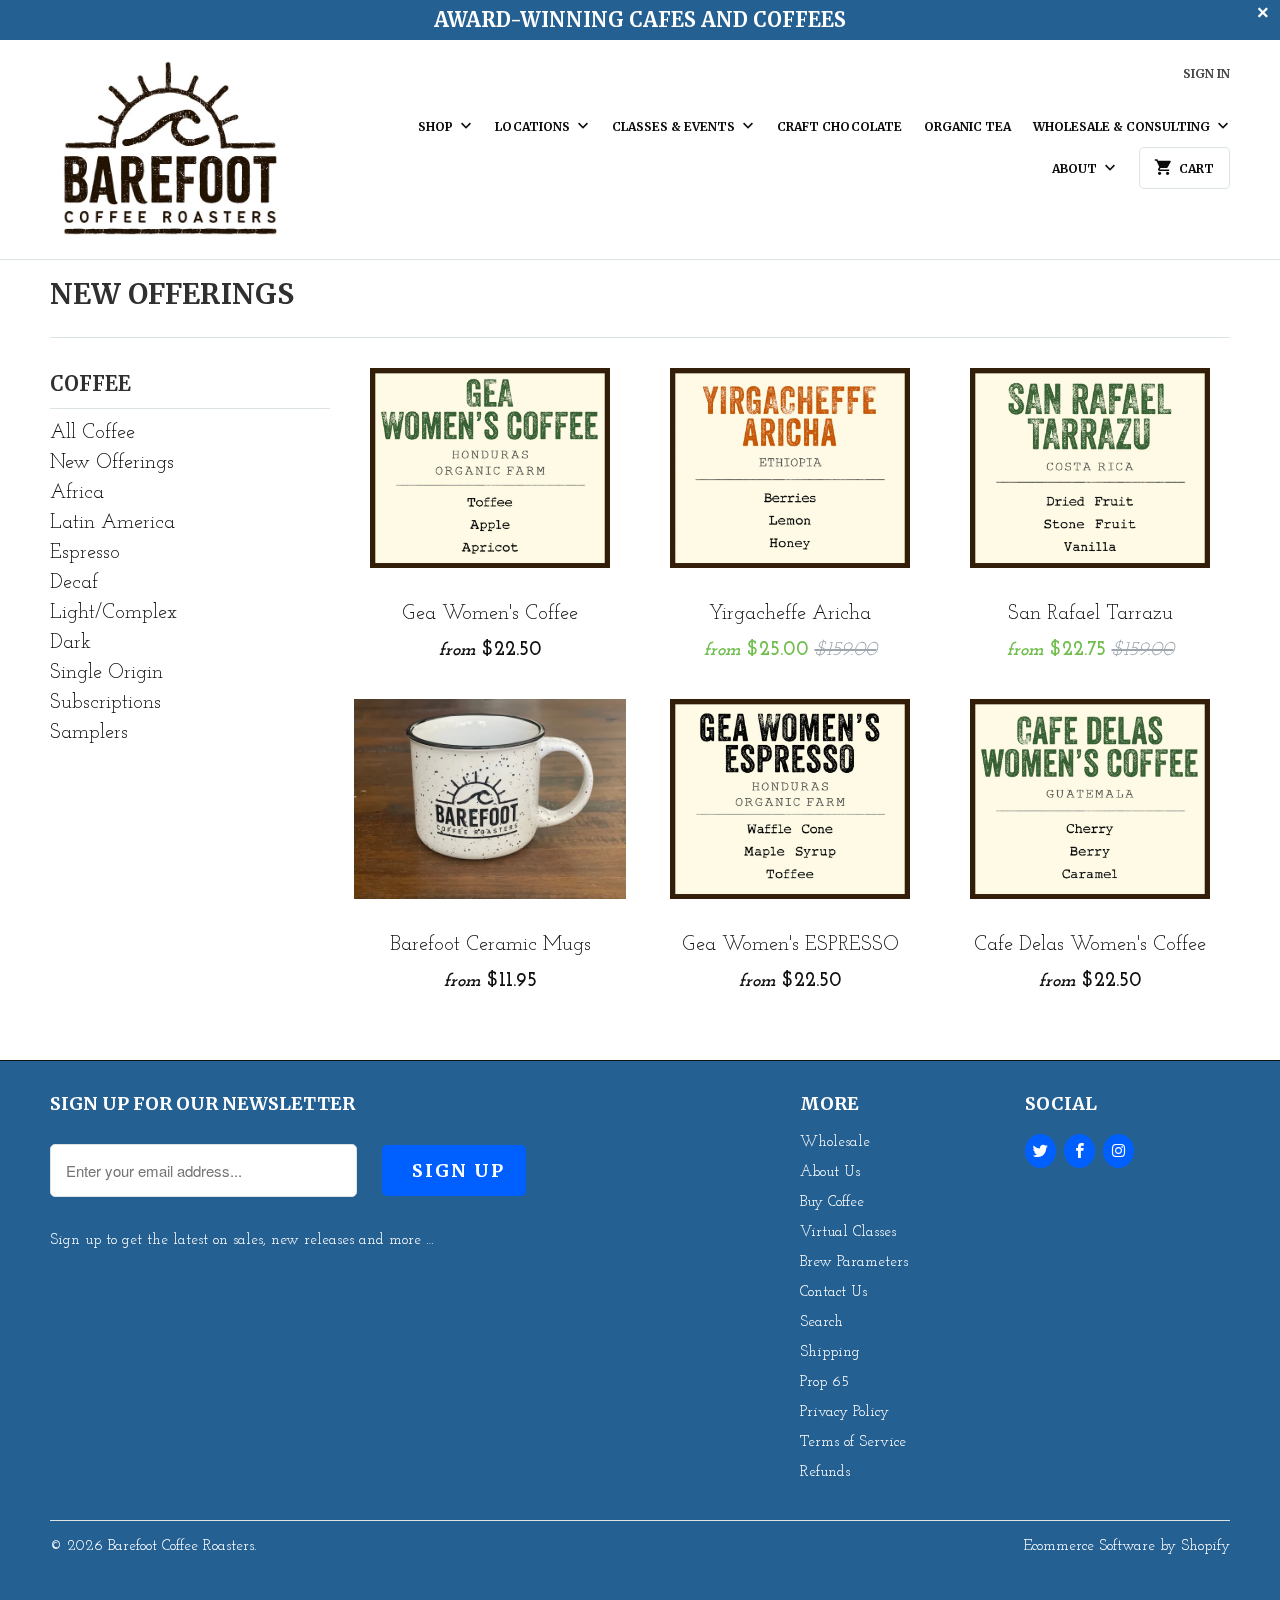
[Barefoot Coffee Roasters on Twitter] (1040, 1151)
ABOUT (1076, 168)
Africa (77, 493)
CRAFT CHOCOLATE (839, 126)
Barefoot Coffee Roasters (181, 1546)
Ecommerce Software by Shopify (1127, 1546)
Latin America (112, 523)
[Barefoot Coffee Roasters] (170, 157)
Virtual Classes (848, 1232)
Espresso (85, 553)
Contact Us (833, 1292)
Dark (70, 643)
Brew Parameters (854, 1262)
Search (821, 1322)
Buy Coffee (832, 1202)
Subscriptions (105, 703)
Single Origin (106, 673)
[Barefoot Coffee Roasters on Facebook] (1079, 1151)
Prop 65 (824, 1382)
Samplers (89, 733)
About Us (830, 1172)
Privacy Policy (844, 1412)
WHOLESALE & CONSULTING (1123, 126)
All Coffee (92, 433)
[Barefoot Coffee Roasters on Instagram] (1118, 1151)
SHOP (437, 126)
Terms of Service (853, 1442)
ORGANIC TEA (967, 126)
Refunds (825, 1472)
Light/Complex (113, 613)
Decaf (74, 583)
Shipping (830, 1352)
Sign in (1206, 73)
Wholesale (835, 1142)
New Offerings (172, 294)
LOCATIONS (534, 126)
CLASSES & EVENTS (675, 126)
